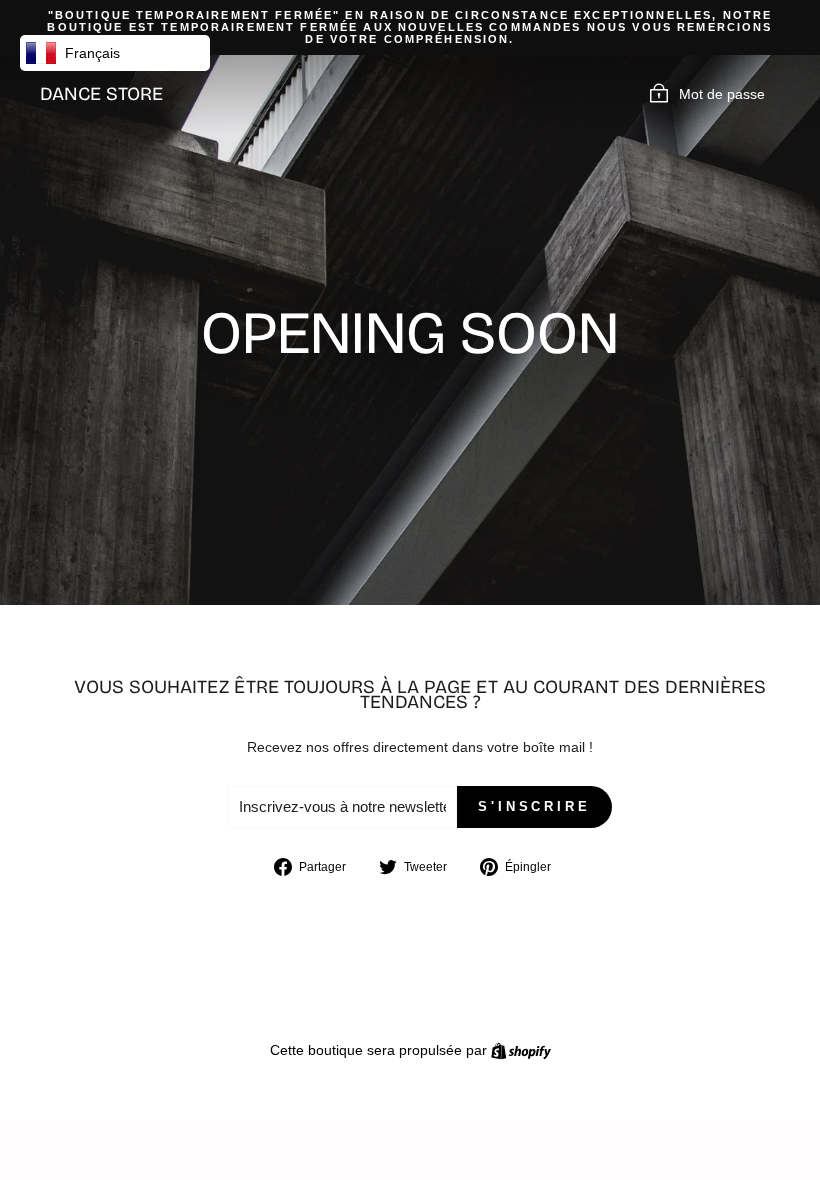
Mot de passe (722, 94)
